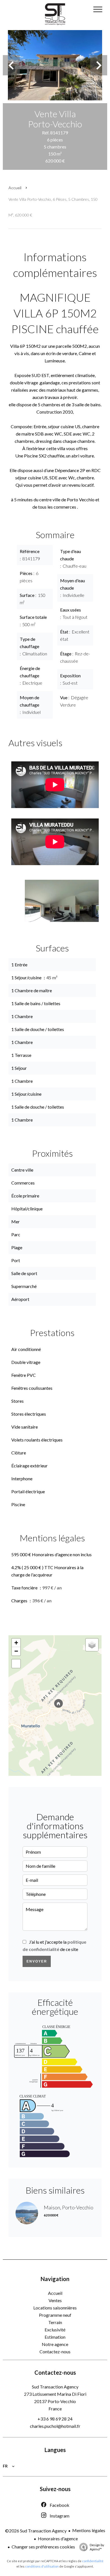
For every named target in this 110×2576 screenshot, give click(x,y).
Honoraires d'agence (58, 2538)
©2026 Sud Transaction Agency (36, 2531)
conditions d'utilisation (42, 2566)
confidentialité (93, 2561)
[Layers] (92, 1645)
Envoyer (37, 1961)
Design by (97, 2547)
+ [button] (16, 1643)
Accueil (15, 188)
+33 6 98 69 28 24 (55, 2419)
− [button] (16, 1651)
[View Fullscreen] (16, 1664)
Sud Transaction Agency (55, 2387)
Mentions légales (89, 2530)
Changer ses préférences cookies (43, 2547)
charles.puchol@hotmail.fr (55, 2426)
